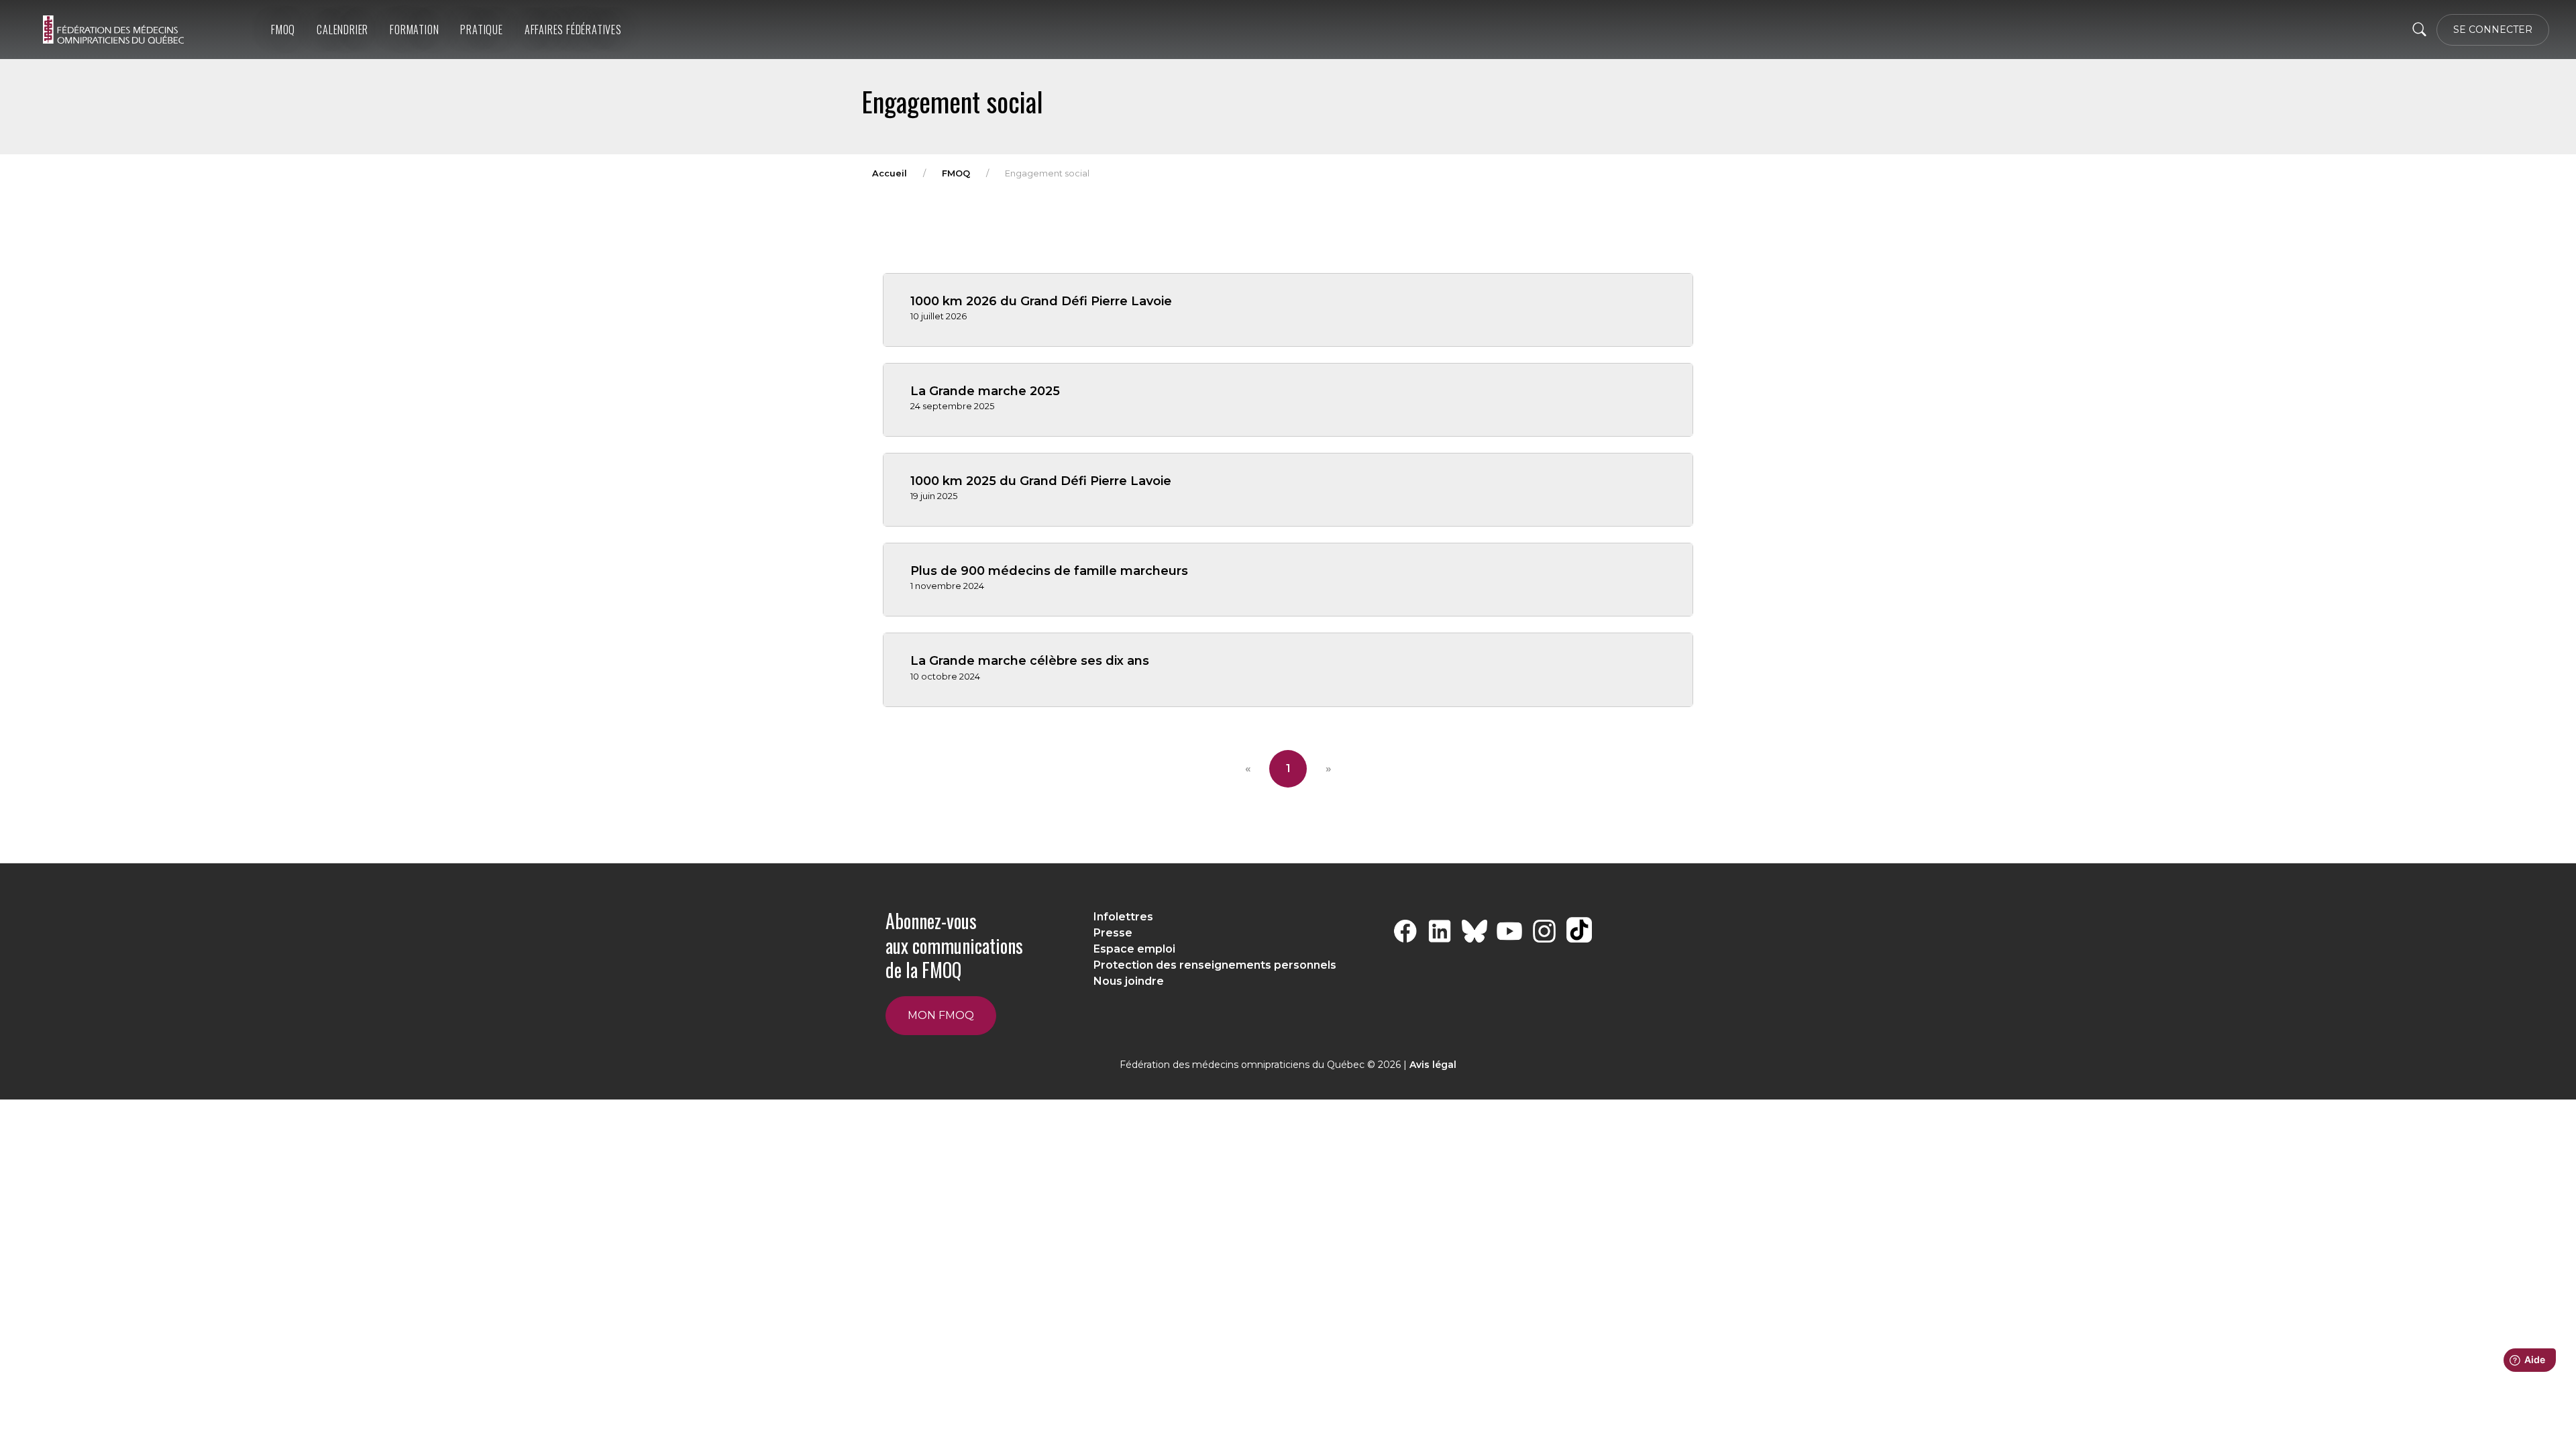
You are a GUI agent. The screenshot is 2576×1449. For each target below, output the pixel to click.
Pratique (481, 30)
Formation (414, 30)
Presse (1113, 933)
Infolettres (1123, 917)
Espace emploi (1134, 949)
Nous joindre (1129, 981)
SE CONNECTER (2493, 30)
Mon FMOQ (941, 1015)
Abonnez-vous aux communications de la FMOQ (954, 945)
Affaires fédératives (573, 30)
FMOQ (283, 30)
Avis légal (1433, 1065)
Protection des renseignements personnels (1215, 965)
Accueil (890, 173)
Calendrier (342, 30)
